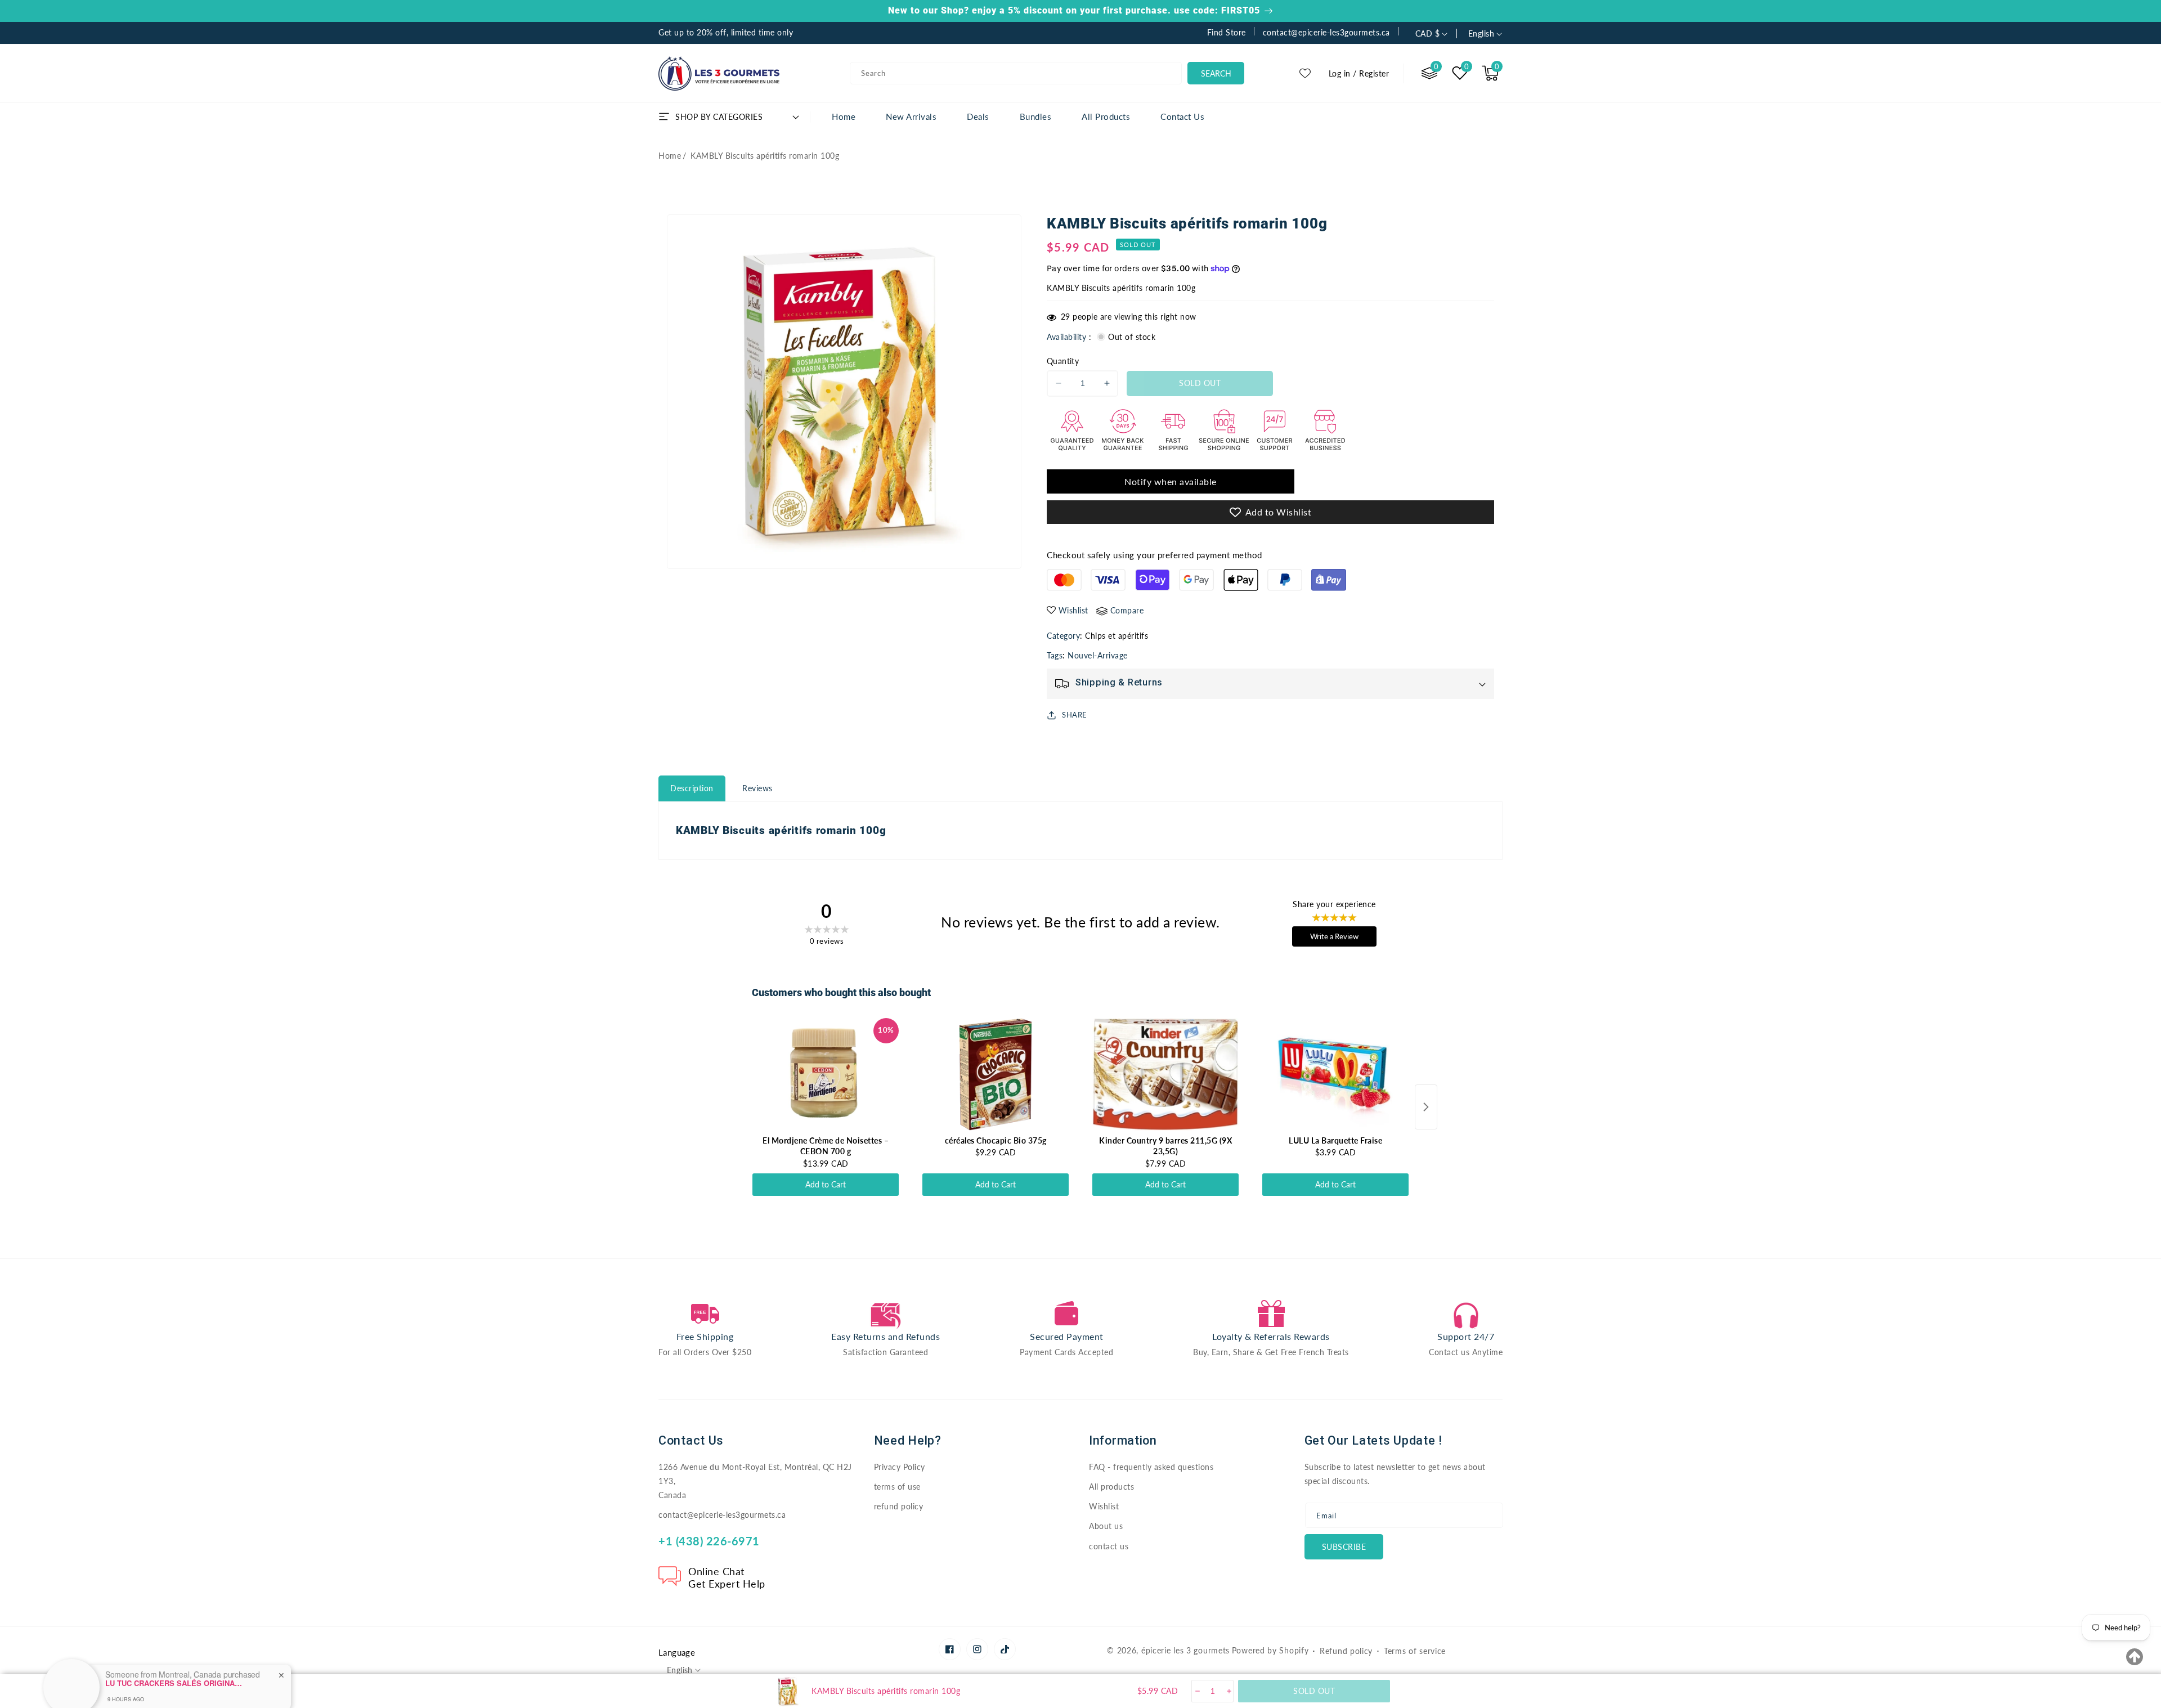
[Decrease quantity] (1197, 1691)
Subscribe (1344, 1547)
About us (1106, 1526)
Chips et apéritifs (1117, 636)
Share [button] (1075, 715)
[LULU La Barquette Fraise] (1335, 1074)
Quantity (1063, 361)
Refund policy (1346, 1651)
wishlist (1073, 610)
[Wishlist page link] (1305, 73)
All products (1111, 1487)
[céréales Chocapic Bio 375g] (996, 1074)
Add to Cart (826, 1184)
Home (670, 156)
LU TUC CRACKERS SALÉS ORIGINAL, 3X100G (176, 1638)
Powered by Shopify (1270, 1650)
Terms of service (1415, 1651)
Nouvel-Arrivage (1098, 655)
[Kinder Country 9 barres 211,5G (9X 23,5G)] (1165, 1074)
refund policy (899, 1506)
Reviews (757, 788)
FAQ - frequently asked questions (1151, 1467)
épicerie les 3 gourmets (1185, 1650)
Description (692, 788)
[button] (1490, 73)
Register (1374, 73)
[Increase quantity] (1228, 1691)
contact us (1109, 1546)
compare (1127, 610)
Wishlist (1104, 1506)
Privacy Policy (900, 1467)
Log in (1340, 73)
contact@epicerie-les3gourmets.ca (722, 1515)
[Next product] (1426, 1107)
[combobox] (1016, 73)
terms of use (897, 1487)
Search (1216, 73)
